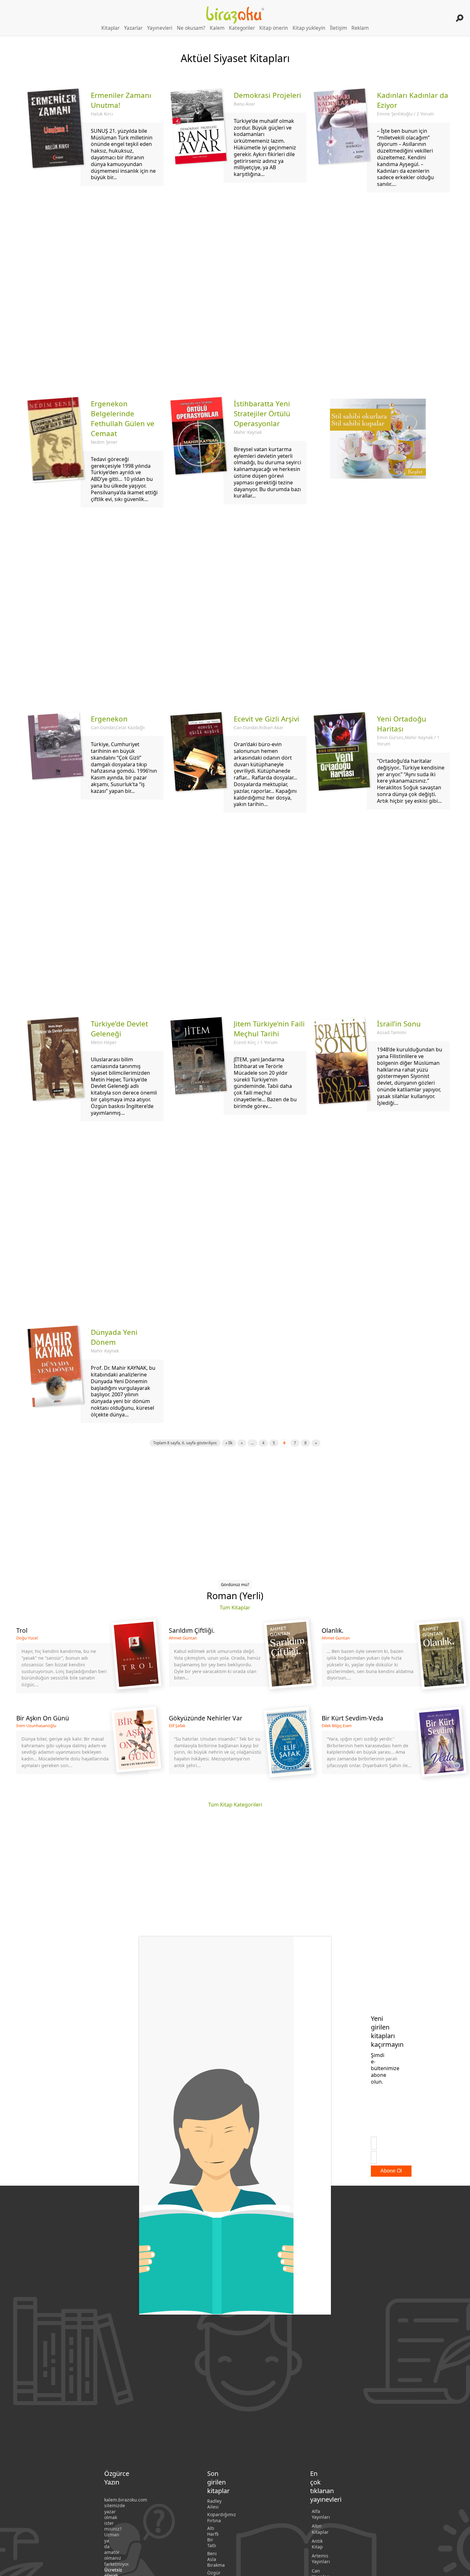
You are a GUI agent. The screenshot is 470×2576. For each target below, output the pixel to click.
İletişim (338, 28)
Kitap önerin (274, 28)
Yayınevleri (160, 28)
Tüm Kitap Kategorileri (235, 1805)
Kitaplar (110, 28)
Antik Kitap (317, 2544)
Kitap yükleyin (309, 28)
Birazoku (235, 15)
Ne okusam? (191, 28)
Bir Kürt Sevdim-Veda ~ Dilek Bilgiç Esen (388, 1747)
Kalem (217, 28)
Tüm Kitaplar (235, 1607)
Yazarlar (133, 28)
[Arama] (460, 18)
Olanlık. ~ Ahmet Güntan (388, 1660)
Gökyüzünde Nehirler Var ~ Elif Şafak (235, 1747)
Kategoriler (242, 28)
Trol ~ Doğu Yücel (82, 1660)
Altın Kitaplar (320, 2529)
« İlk (229, 1443)
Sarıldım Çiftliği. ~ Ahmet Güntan (235, 1660)
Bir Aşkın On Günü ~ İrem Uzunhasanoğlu (82, 1747)
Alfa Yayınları (321, 2514)
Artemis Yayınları (321, 2559)
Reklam (360, 28)
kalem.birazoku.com (126, 2500)
